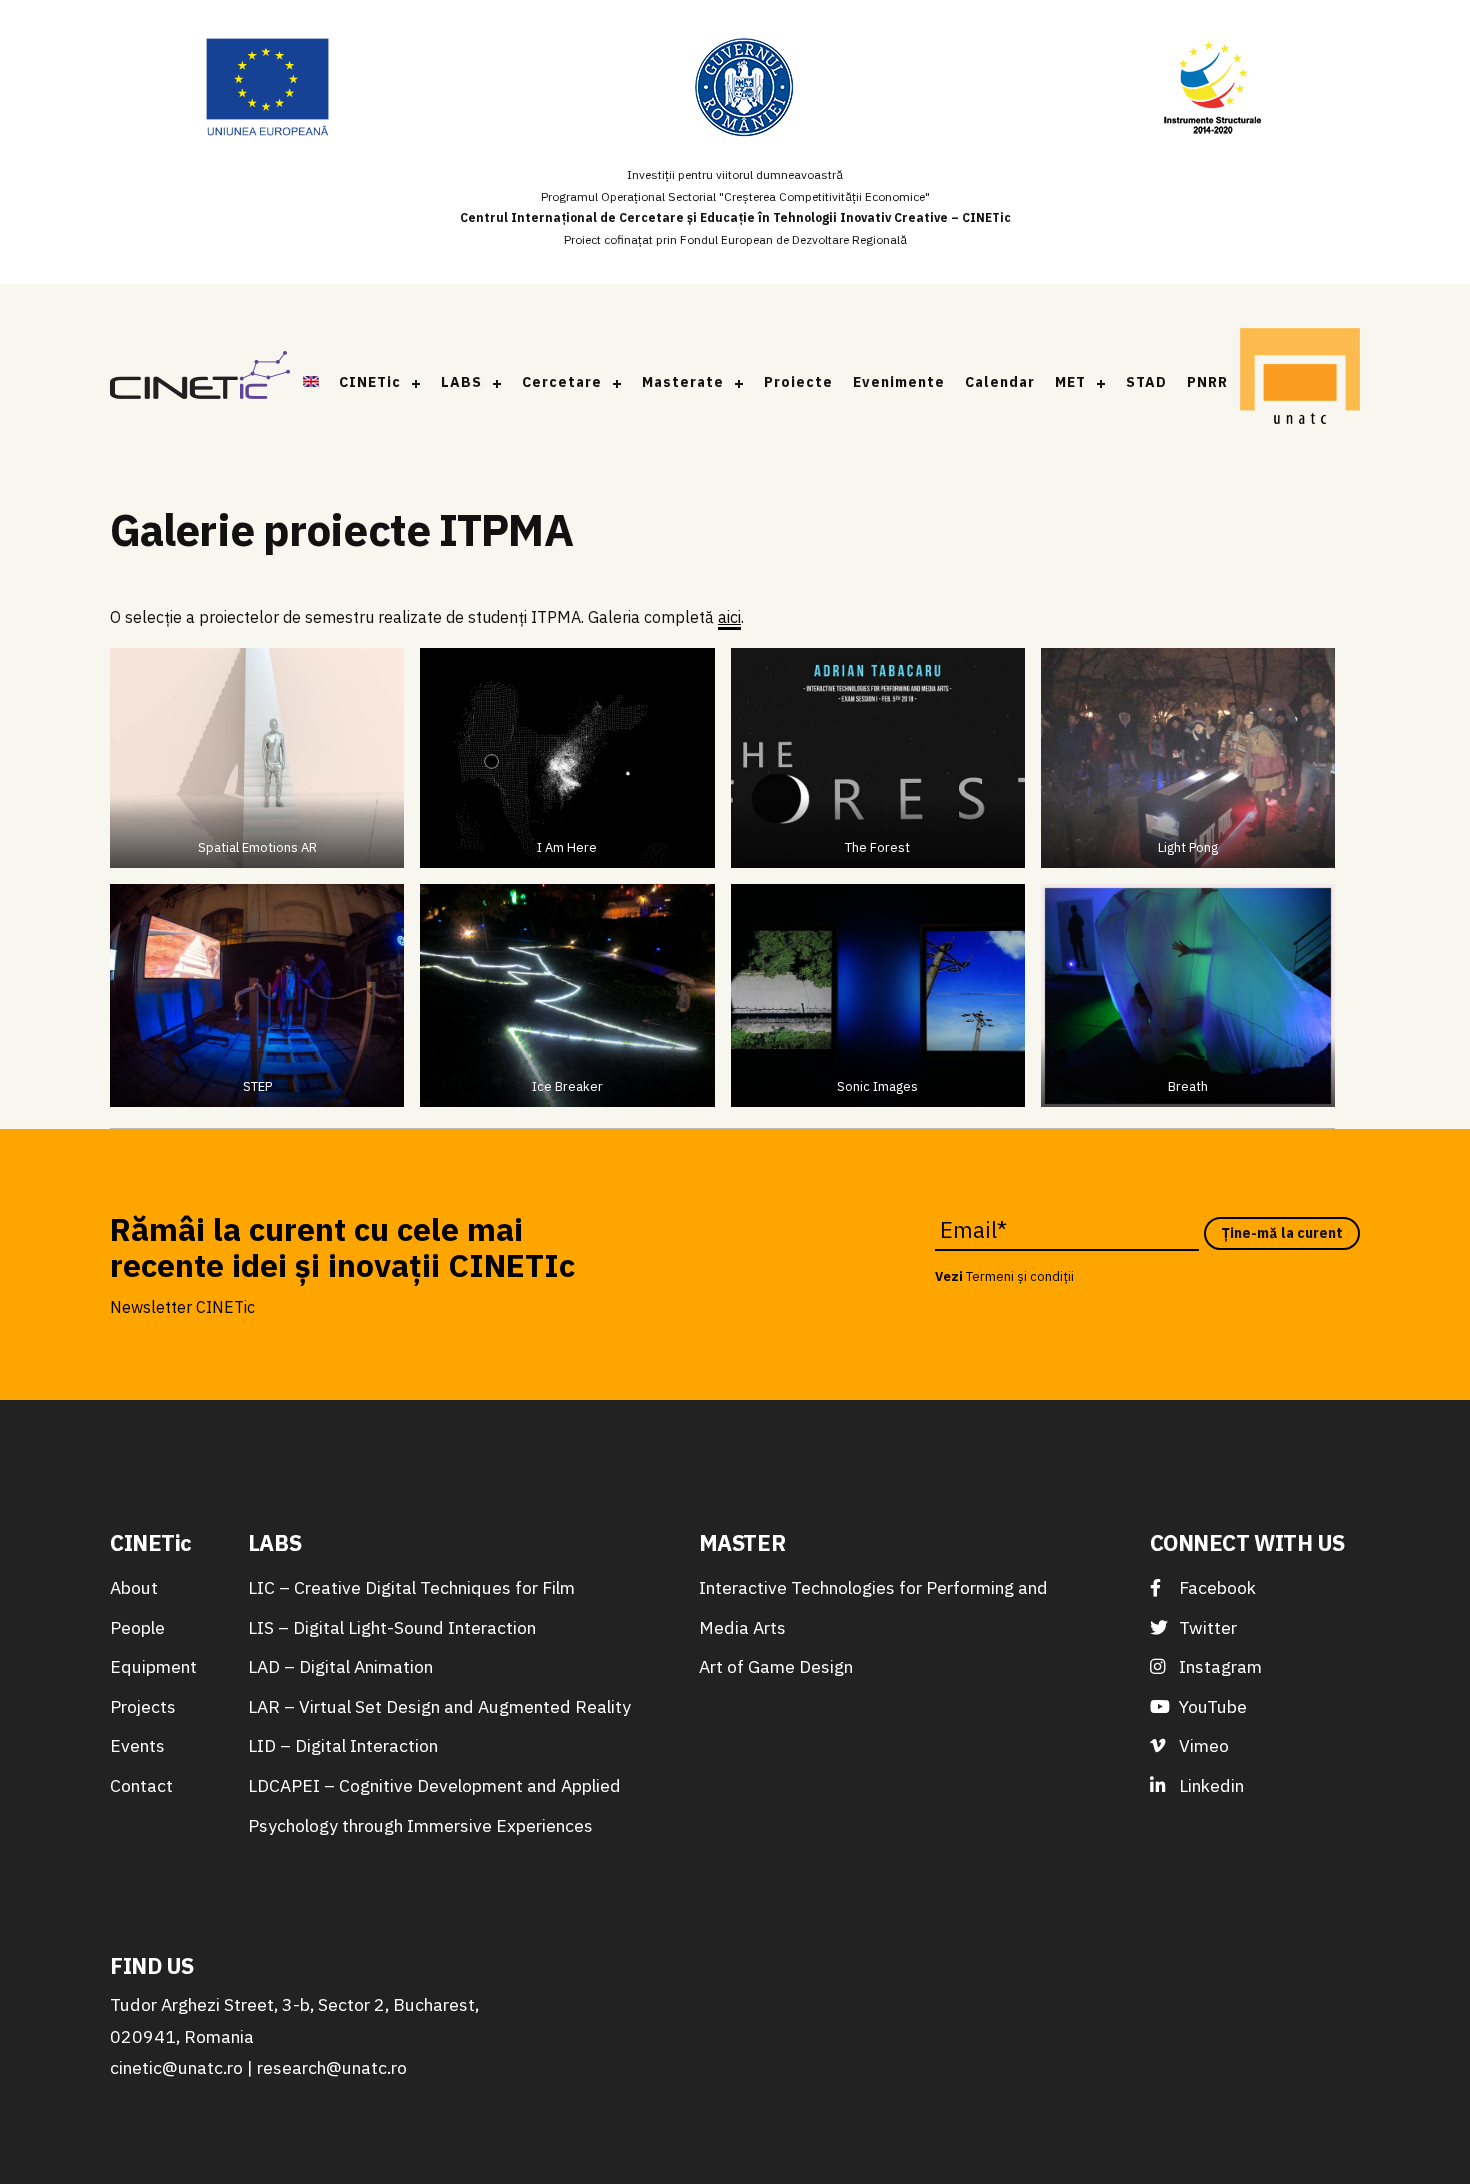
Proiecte (798, 382)
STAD (1146, 382)
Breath (1188, 1086)
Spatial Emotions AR (257, 847)
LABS (461, 382)
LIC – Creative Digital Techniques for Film (411, 1587)
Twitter (1206, 1627)
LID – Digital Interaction (343, 1745)
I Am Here (567, 847)
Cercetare (562, 382)
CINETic (370, 382)
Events (137, 1745)
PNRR (1207, 382)
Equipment (153, 1666)
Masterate (683, 382)
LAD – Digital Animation (340, 1666)
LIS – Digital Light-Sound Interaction (392, 1627)
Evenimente (899, 382)
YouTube (1211, 1706)
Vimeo (1202, 1745)
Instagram (1218, 1666)
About (134, 1587)
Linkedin (1209, 1785)
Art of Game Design (776, 1666)
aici (729, 617)
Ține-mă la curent (1282, 1233)
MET (1070, 382)
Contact (141, 1785)
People (137, 1627)
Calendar (1000, 382)
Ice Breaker (567, 1086)
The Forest (877, 847)
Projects (143, 1706)
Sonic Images (877, 1086)
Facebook (1215, 1587)
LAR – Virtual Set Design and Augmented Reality (439, 1706)
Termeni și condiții (1020, 1276)
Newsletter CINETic (182, 1307)
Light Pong (1188, 847)
